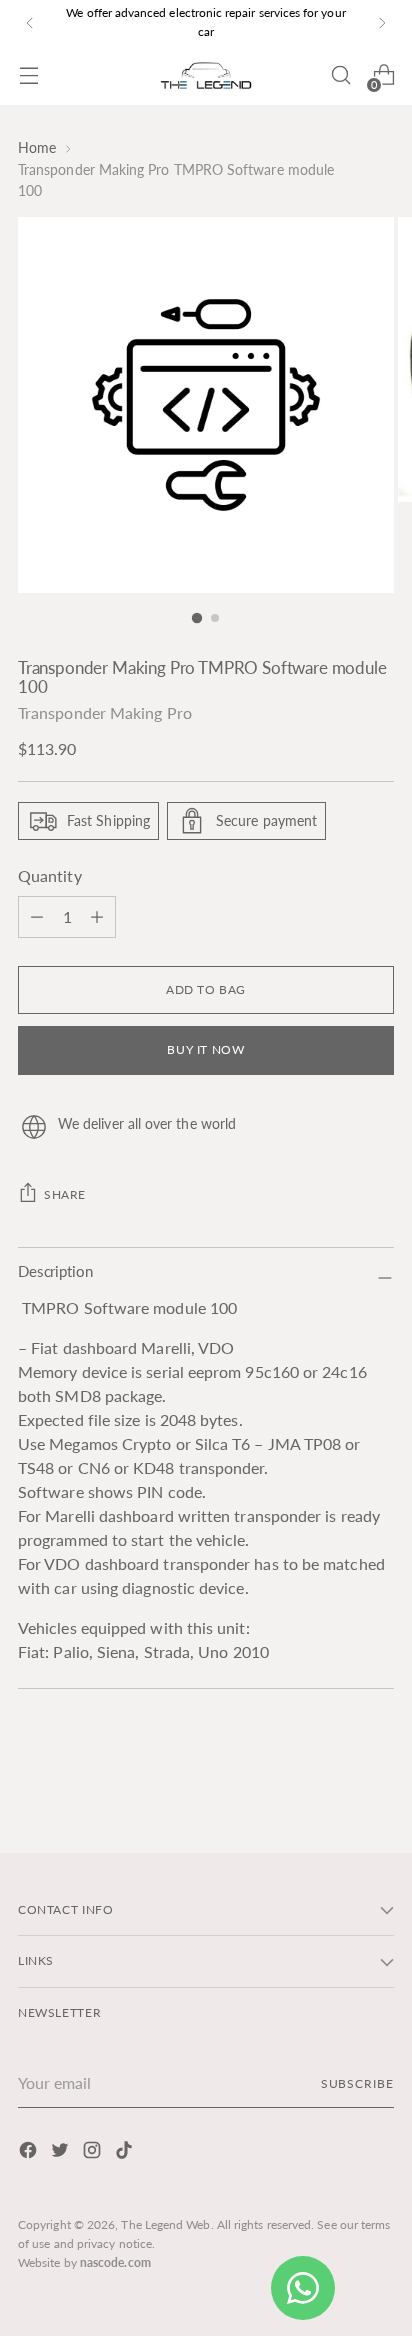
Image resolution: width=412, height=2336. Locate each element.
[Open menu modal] (28, 75)
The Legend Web (165, 2224)
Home (37, 147)
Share (65, 1194)
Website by (84, 2262)
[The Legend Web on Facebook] (30, 2153)
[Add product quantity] (37, 917)
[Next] (382, 22)
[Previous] (30, 22)
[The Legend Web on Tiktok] (126, 2153)
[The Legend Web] (206, 75)
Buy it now (205, 1049)
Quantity (50, 875)
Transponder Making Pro (105, 712)
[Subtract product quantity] (97, 917)
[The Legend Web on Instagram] (94, 2153)
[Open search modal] (340, 75)
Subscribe (357, 2083)
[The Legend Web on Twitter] (62, 2153)
